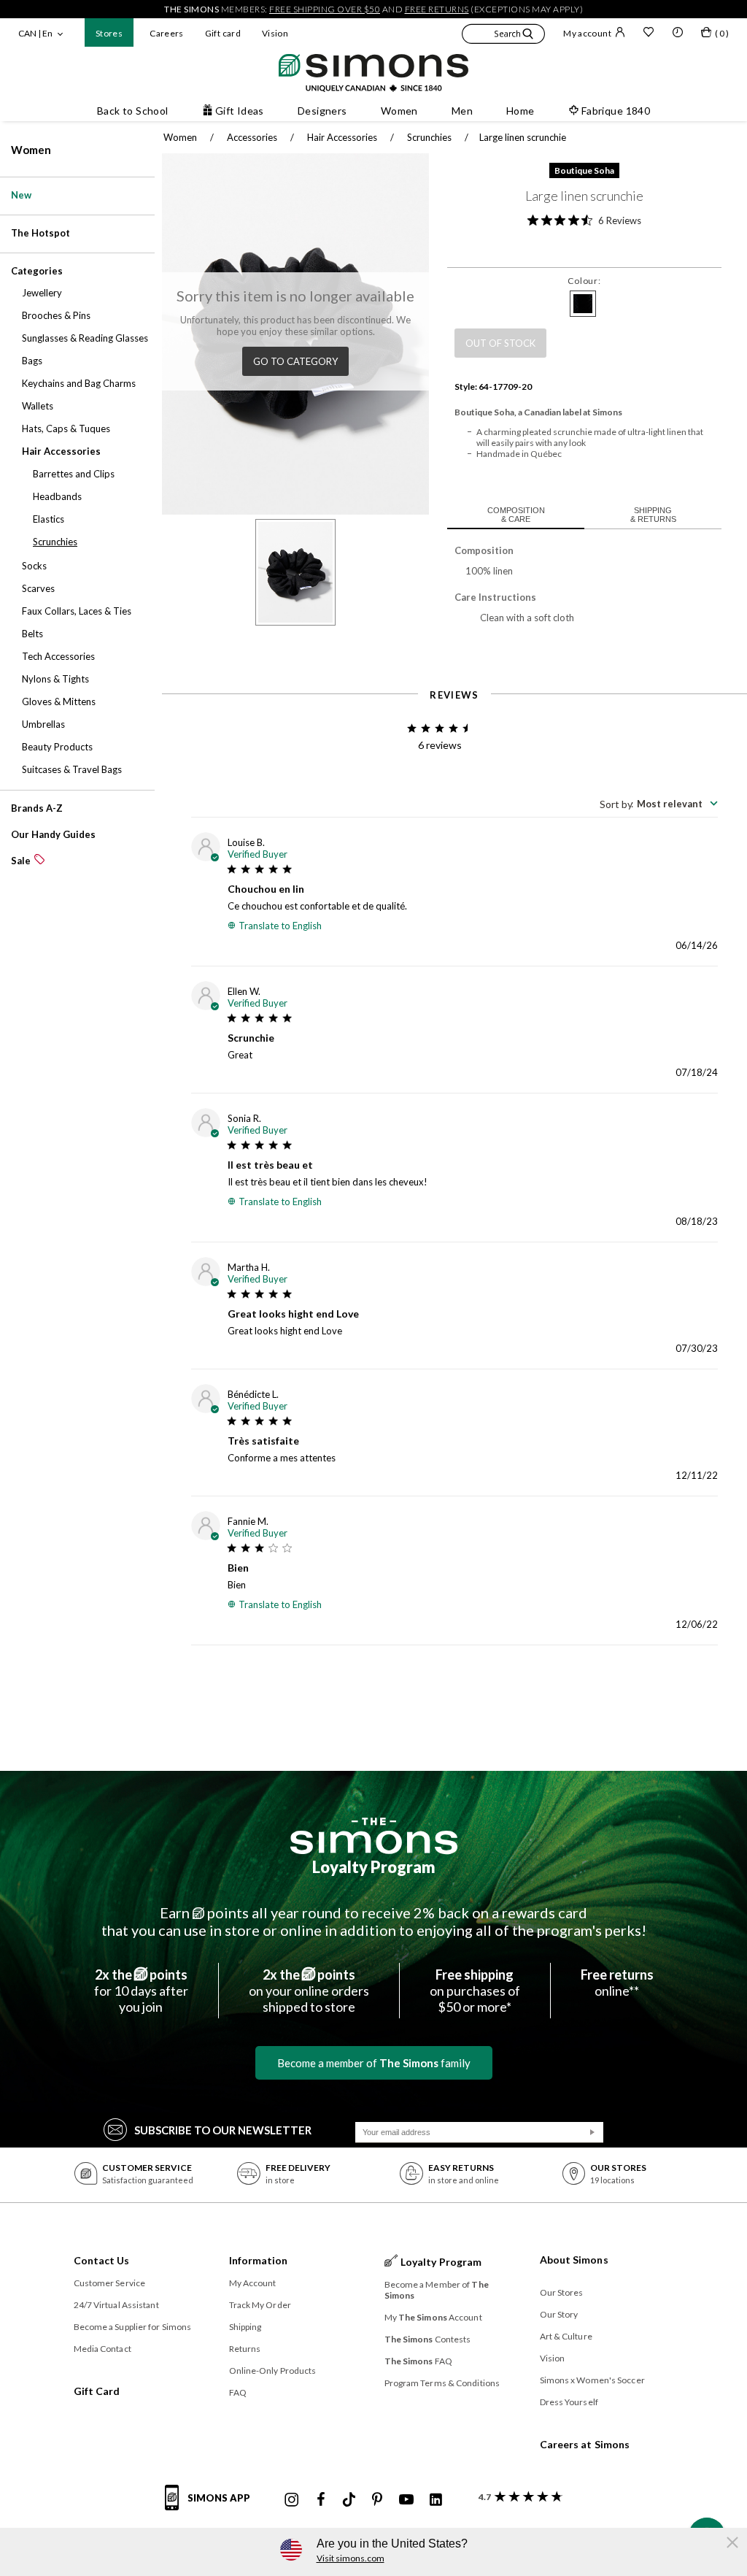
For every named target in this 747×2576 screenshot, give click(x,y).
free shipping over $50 (325, 9)
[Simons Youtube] (406, 2500)
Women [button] (399, 111)
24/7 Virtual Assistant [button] (116, 2305)
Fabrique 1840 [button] (616, 111)
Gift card (223, 33)
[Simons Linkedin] (436, 2500)
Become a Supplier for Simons (133, 2327)
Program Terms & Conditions (442, 2383)
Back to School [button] (133, 111)
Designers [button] (322, 111)
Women (31, 150)
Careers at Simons (585, 2444)
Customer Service (110, 2283)
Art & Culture (566, 2336)
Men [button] (462, 111)
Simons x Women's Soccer (592, 2380)
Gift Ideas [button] (240, 111)
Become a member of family (374, 2063)
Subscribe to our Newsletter (223, 2130)
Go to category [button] (295, 361)
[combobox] (659, 804)
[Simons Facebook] (321, 2500)
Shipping (245, 2327)
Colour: (584, 281)
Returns (245, 2349)
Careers (167, 33)
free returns (437, 9)
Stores (109, 33)
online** (617, 1983)
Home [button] (520, 111)
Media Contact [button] (102, 2349)
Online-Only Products (273, 2371)
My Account (253, 2283)
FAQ (238, 2392)
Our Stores (562, 2292)
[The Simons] (374, 1836)
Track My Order (260, 2305)
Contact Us (102, 2260)
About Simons (574, 2260)
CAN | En (35, 33)
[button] (503, 36)
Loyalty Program (374, 1867)
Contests (428, 2339)
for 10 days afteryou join (141, 1991)
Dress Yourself (569, 2402)
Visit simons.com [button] (351, 2558)
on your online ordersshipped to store (309, 1991)
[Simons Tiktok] (349, 2500)
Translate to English (280, 926)
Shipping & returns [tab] (653, 515)
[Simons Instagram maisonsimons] (292, 2500)
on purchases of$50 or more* (475, 1991)
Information (259, 2260)
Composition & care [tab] (516, 515)
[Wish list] (649, 34)
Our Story (559, 2314)
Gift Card (97, 2391)
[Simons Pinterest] (377, 2500)
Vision (275, 33)
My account (587, 33)
